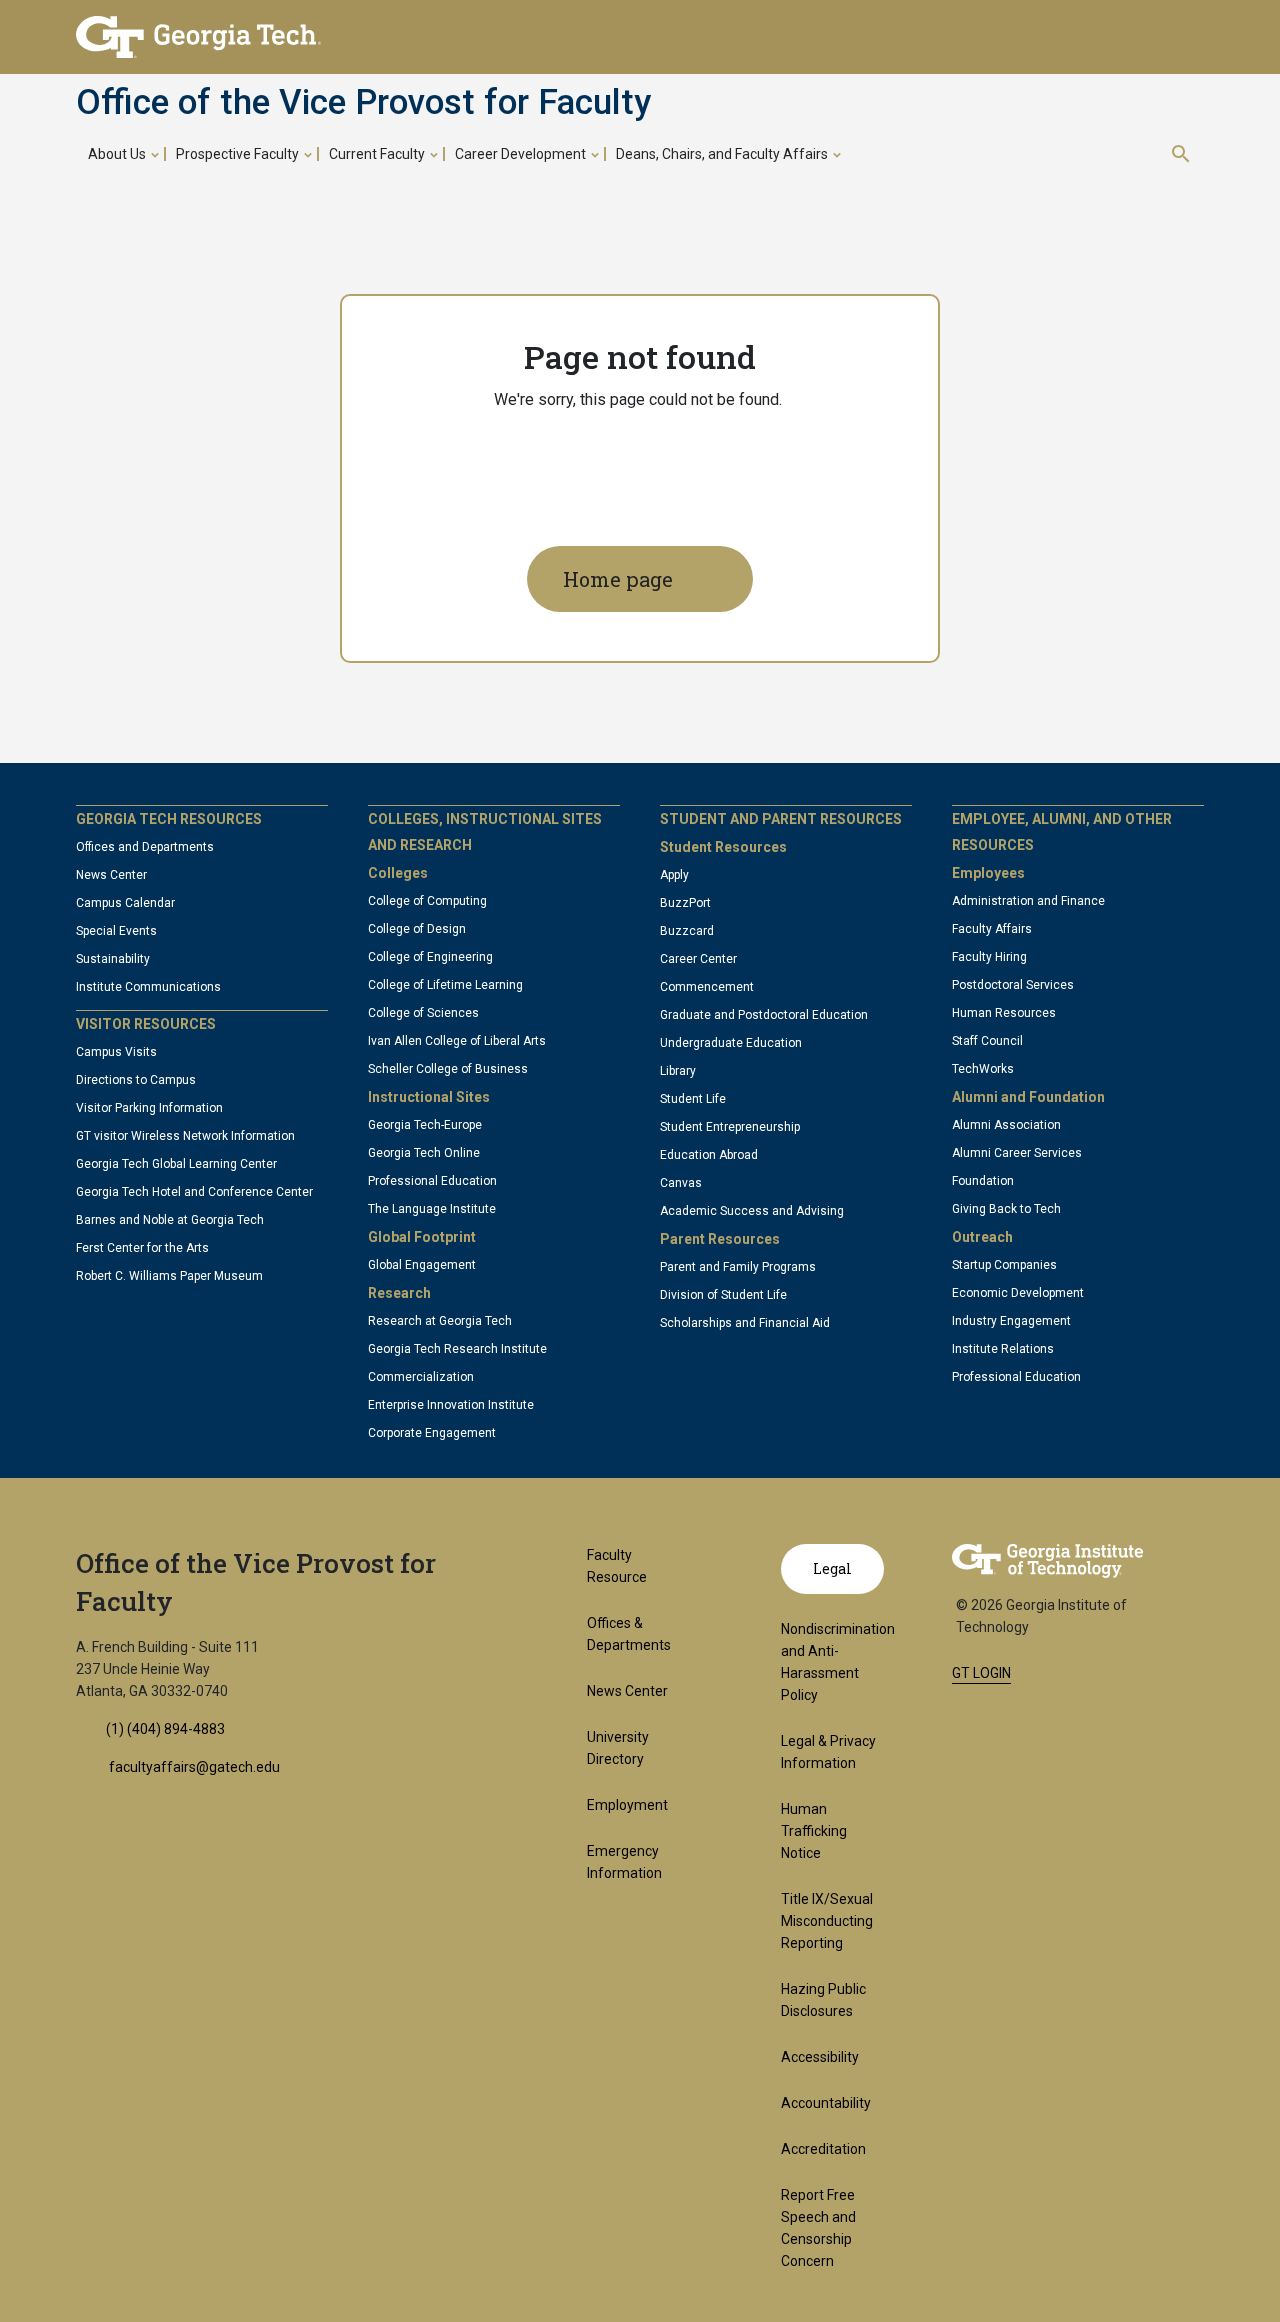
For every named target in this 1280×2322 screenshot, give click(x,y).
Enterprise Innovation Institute (451, 1405)
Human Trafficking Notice (814, 1831)
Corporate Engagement (432, 1433)
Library (678, 1071)
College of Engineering (430, 957)
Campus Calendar (125, 903)
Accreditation (823, 2149)
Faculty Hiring (989, 957)
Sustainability (113, 959)
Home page (618, 579)
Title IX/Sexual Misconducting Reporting (827, 1921)
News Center (111, 875)
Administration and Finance (1028, 901)
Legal (832, 1568)
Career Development (520, 154)
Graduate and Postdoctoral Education (764, 1015)
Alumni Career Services (1017, 1153)
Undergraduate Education (731, 1043)
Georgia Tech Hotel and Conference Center (194, 1192)
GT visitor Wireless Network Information (185, 1136)
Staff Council (987, 1041)
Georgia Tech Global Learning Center (176, 1164)
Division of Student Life (723, 1295)
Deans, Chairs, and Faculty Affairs (722, 154)
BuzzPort (685, 903)
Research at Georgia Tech (440, 1321)
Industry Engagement (1011, 1321)
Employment (627, 1805)
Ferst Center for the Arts (142, 1248)
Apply (674, 875)
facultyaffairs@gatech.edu (193, 1767)
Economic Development (1018, 1293)
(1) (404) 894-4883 (165, 1729)
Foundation (983, 1181)
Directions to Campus (136, 1080)
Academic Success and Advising (752, 1211)
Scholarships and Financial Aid (745, 1323)
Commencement (707, 987)
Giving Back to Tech (1006, 1209)
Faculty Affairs (992, 929)
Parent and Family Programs (738, 1267)
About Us (117, 154)
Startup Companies (1004, 1265)
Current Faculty (377, 154)
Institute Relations (1003, 1349)
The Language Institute (432, 1209)
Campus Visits (116, 1052)
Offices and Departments (145, 847)
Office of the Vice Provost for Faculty (363, 103)
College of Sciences (423, 1013)
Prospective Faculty (237, 154)
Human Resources (1004, 1013)
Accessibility (820, 2057)
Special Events (116, 931)
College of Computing (427, 901)
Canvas (681, 1183)
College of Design (417, 929)
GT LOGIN (981, 1673)
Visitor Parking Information (149, 1108)
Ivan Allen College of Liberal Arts (457, 1041)
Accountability (826, 2103)
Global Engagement (422, 1265)
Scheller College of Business (448, 1069)
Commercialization (421, 1377)
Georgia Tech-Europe (425, 1125)
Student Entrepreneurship (730, 1127)
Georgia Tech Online (424, 1153)
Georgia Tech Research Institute (457, 1349)
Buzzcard (687, 931)
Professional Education (432, 1181)
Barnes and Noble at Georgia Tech (170, 1220)
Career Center (698, 959)
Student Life (693, 1099)
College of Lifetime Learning (445, 985)
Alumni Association (1006, 1125)
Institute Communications (148, 987)
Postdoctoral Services (1013, 985)
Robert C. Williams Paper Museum (169, 1276)
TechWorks (983, 1069)
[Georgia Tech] (1047, 1560)
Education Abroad (709, 1155)
